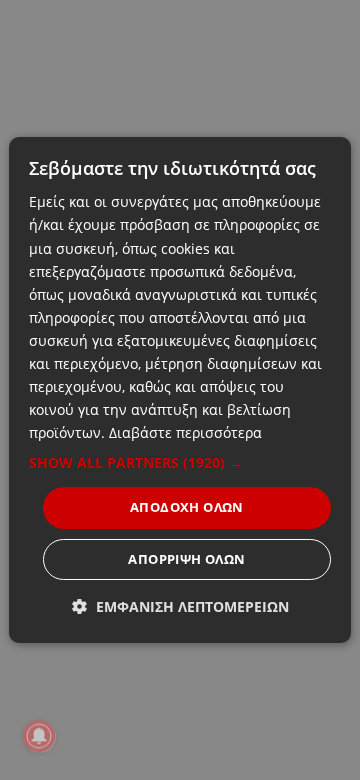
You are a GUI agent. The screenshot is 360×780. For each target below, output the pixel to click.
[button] (180, 463)
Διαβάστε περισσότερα (185, 432)
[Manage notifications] (39, 736)
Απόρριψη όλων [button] (186, 559)
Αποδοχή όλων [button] (187, 507)
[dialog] (180, 390)
